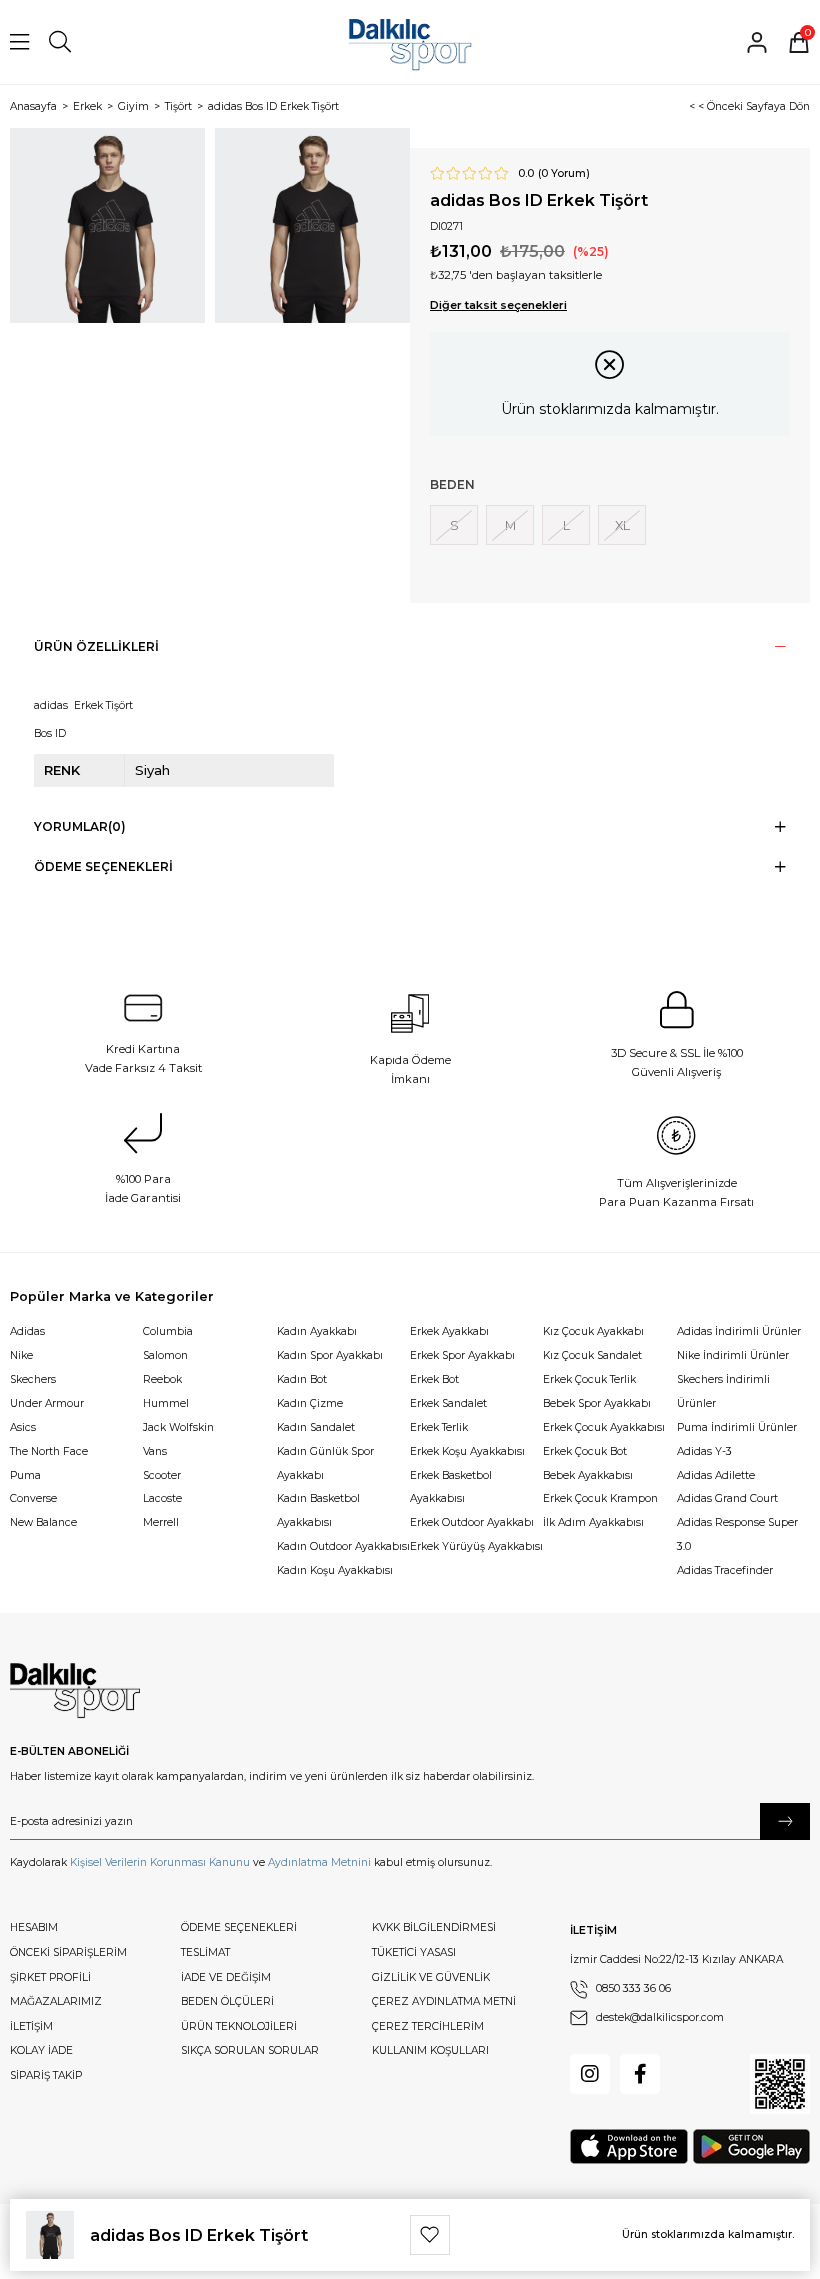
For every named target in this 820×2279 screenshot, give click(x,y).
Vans (155, 1451)
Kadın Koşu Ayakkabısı (335, 1570)
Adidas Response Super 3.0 (737, 1534)
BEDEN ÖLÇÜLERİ (227, 2001)
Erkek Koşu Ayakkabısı (467, 1451)
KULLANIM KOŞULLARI (430, 2050)
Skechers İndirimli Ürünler (723, 1391)
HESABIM (34, 1927)
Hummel (166, 1403)
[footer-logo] (75, 1691)
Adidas (27, 1331)
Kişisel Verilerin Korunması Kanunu (160, 1862)
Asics (23, 1427)
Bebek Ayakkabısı (588, 1475)
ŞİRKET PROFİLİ (50, 1977)
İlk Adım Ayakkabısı (593, 1522)
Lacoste (162, 1498)
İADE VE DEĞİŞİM (226, 1977)
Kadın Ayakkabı (317, 1331)
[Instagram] (590, 2074)
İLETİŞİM (31, 2026)
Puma (25, 1475)
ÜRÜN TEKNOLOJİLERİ (239, 2026)
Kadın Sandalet (316, 1427)
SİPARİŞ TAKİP (46, 2075)
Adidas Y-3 (704, 1451)
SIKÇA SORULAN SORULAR (250, 2050)
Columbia (168, 1331)
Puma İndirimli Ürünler (737, 1427)
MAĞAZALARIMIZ (56, 2001)
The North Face (49, 1451)
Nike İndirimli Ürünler (733, 1355)
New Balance (43, 1522)
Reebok (162, 1379)
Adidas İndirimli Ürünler (739, 1331)
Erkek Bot (434, 1379)
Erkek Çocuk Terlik (589, 1379)
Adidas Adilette (716, 1475)
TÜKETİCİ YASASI (414, 1952)
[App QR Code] (780, 2084)
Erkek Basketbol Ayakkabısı (451, 1487)
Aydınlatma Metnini (319, 1862)
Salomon (165, 1355)
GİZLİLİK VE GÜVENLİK (431, 1977)
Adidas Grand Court (727, 1498)
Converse (33, 1498)
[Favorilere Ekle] (430, 2235)
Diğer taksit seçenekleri (498, 305)
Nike (21, 1355)
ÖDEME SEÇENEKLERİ (239, 1927)
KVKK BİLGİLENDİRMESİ (434, 1927)
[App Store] (629, 2146)
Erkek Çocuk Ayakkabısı (604, 1427)
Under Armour (47, 1403)
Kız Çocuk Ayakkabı (593, 1331)
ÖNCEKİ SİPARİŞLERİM (68, 1952)
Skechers (33, 1379)
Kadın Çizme (310, 1403)
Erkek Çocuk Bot (585, 1451)
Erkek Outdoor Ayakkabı (472, 1522)
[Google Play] (751, 2146)
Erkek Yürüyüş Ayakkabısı (476, 1546)
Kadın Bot (302, 1379)
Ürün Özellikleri (96, 646)
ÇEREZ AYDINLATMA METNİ (444, 2001)
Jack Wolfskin (178, 1427)
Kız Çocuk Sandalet (592, 1355)
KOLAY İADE (41, 2050)
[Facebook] (640, 2074)
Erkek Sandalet (448, 1403)
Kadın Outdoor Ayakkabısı (343, 1546)
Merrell (161, 1522)
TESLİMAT (205, 1952)
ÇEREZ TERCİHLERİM (428, 2026)
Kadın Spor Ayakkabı (330, 1355)
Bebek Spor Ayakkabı (597, 1403)
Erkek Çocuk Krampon (600, 1498)
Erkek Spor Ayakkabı (462, 1355)
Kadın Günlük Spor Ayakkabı (325, 1463)
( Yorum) (564, 174)
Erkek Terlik (439, 1427)
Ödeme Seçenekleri (103, 866)
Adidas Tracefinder (725, 1570)
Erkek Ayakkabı (449, 1331)
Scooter (162, 1475)
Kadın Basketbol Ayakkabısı (318, 1510)
